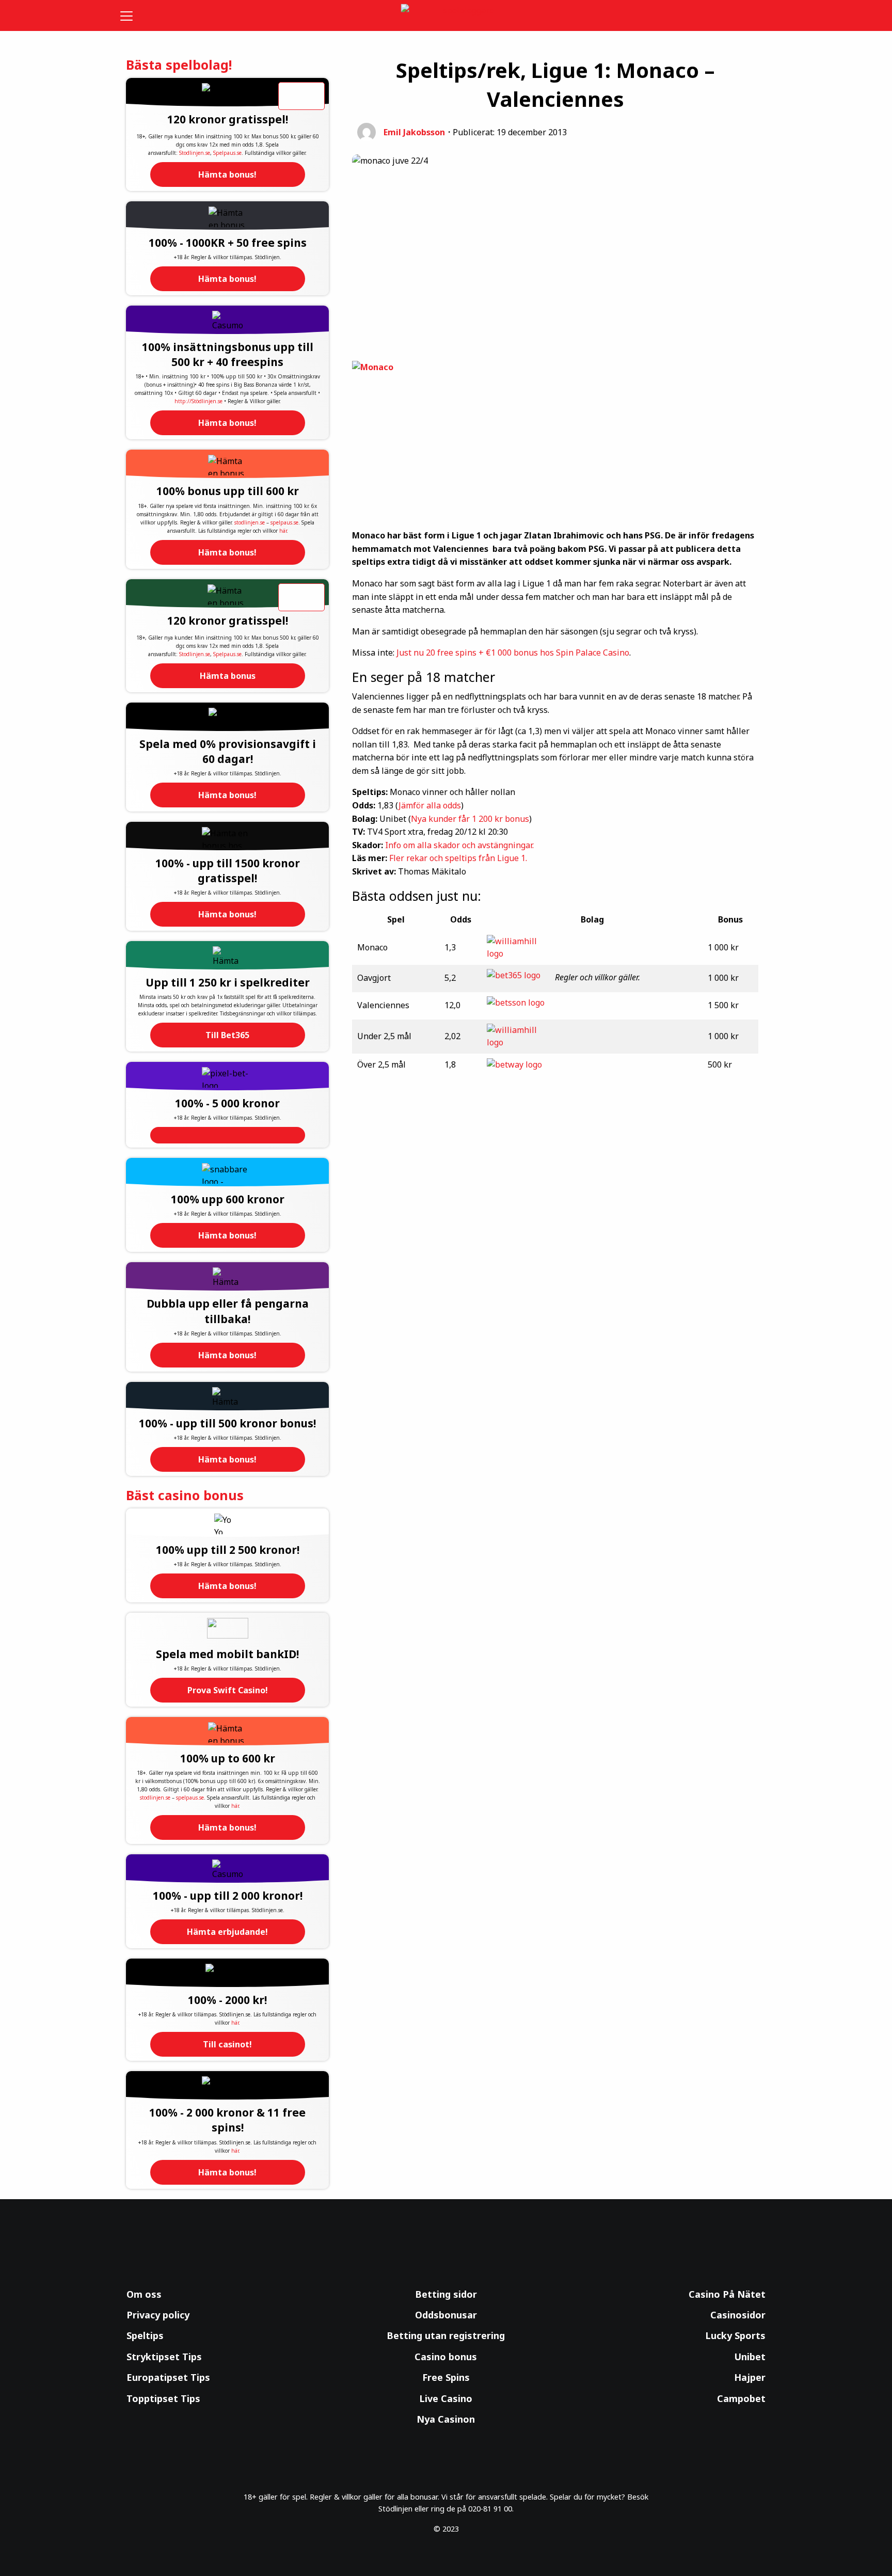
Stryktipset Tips (164, 2357)
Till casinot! (227, 2044)
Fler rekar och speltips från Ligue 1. (458, 858)
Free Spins (446, 2377)
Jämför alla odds (430, 805)
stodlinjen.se (250, 522)
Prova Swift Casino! (228, 1690)
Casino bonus (446, 2357)
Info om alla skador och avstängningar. (459, 845)
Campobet (741, 2398)
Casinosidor (738, 2315)
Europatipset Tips (168, 2377)
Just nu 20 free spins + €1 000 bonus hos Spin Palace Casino (513, 653)
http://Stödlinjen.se (198, 401)
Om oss (144, 2294)
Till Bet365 (227, 1035)
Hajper (750, 2377)
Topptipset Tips (163, 2398)
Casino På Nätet (727, 2294)
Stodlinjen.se (195, 153)
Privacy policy (158, 2315)
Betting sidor (446, 2294)
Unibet (750, 2357)
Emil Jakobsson (414, 132)
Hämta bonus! (227, 174)
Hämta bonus (228, 676)
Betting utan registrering (446, 2335)
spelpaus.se (284, 522)
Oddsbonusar (446, 2315)
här (283, 531)
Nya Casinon (446, 2419)
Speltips (145, 2335)
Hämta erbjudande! (227, 1932)
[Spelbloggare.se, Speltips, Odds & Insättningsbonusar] (446, 16)
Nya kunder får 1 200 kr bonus (470, 819)
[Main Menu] (133, 15)
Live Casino (446, 2398)
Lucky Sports (735, 2335)
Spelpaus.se (227, 153)
